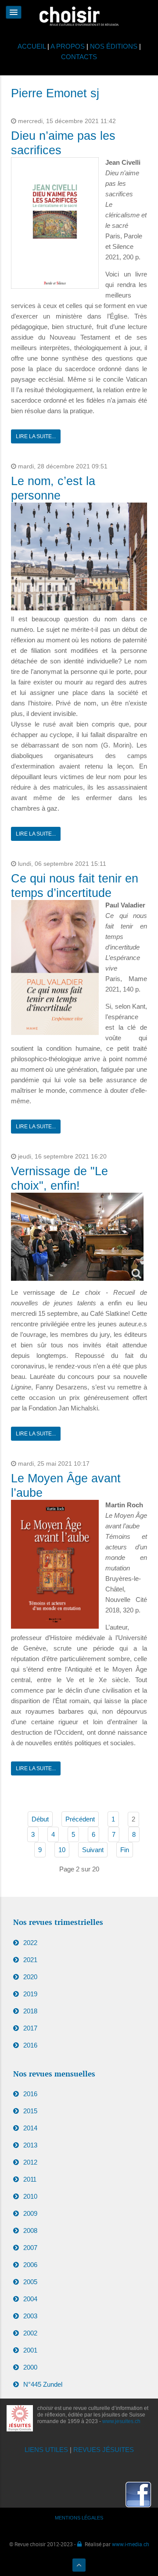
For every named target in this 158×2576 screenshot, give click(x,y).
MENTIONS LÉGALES (79, 2518)
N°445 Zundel (43, 2384)
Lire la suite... (36, 436)
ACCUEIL (32, 46)
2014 (30, 2128)
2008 (30, 2231)
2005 (30, 2282)
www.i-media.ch (131, 2544)
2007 (30, 2248)
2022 (30, 1943)
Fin (125, 1850)
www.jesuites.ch (121, 2421)
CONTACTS (79, 57)
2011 (30, 2179)
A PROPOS (68, 46)
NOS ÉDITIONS (114, 46)
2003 (30, 2316)
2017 (30, 2028)
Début (40, 1819)
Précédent (80, 1819)
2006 (30, 2265)
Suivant (93, 1850)
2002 (30, 2333)
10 (62, 1850)
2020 (30, 1977)
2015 (30, 2111)
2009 (30, 2213)
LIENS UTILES (46, 2450)
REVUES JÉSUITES (104, 2450)
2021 (30, 1960)
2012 (30, 2162)
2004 (30, 2299)
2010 (30, 2196)
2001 (30, 2350)
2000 (30, 2367)
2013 (30, 2145)
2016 (30, 2045)
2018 (30, 2011)
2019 (30, 1994)
